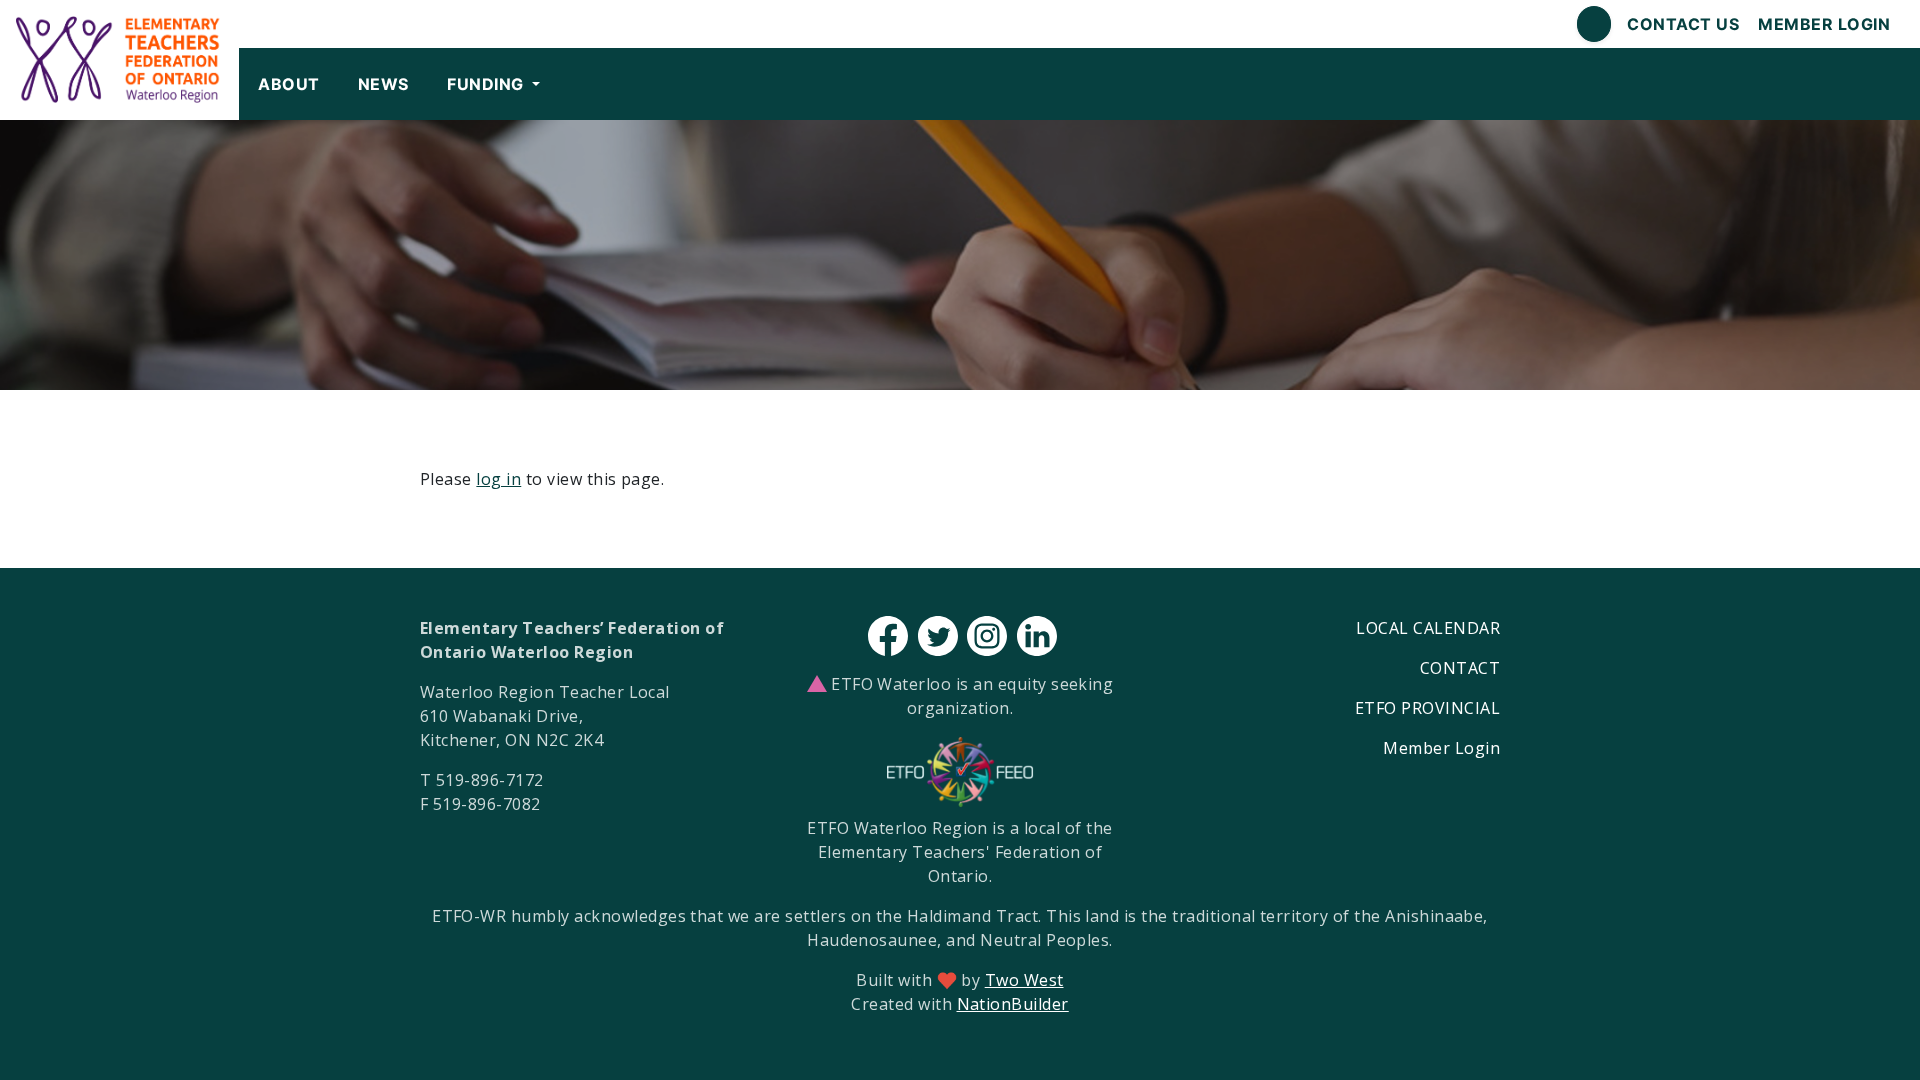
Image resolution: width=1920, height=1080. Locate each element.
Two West (1024, 980)
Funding (487, 84)
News (383, 84)
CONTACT (1460, 668)
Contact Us (1683, 24)
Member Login (1824, 24)
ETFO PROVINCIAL (1427, 708)
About (288, 84)
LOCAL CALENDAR (1428, 628)
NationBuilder (1013, 1004)
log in (498, 479)
